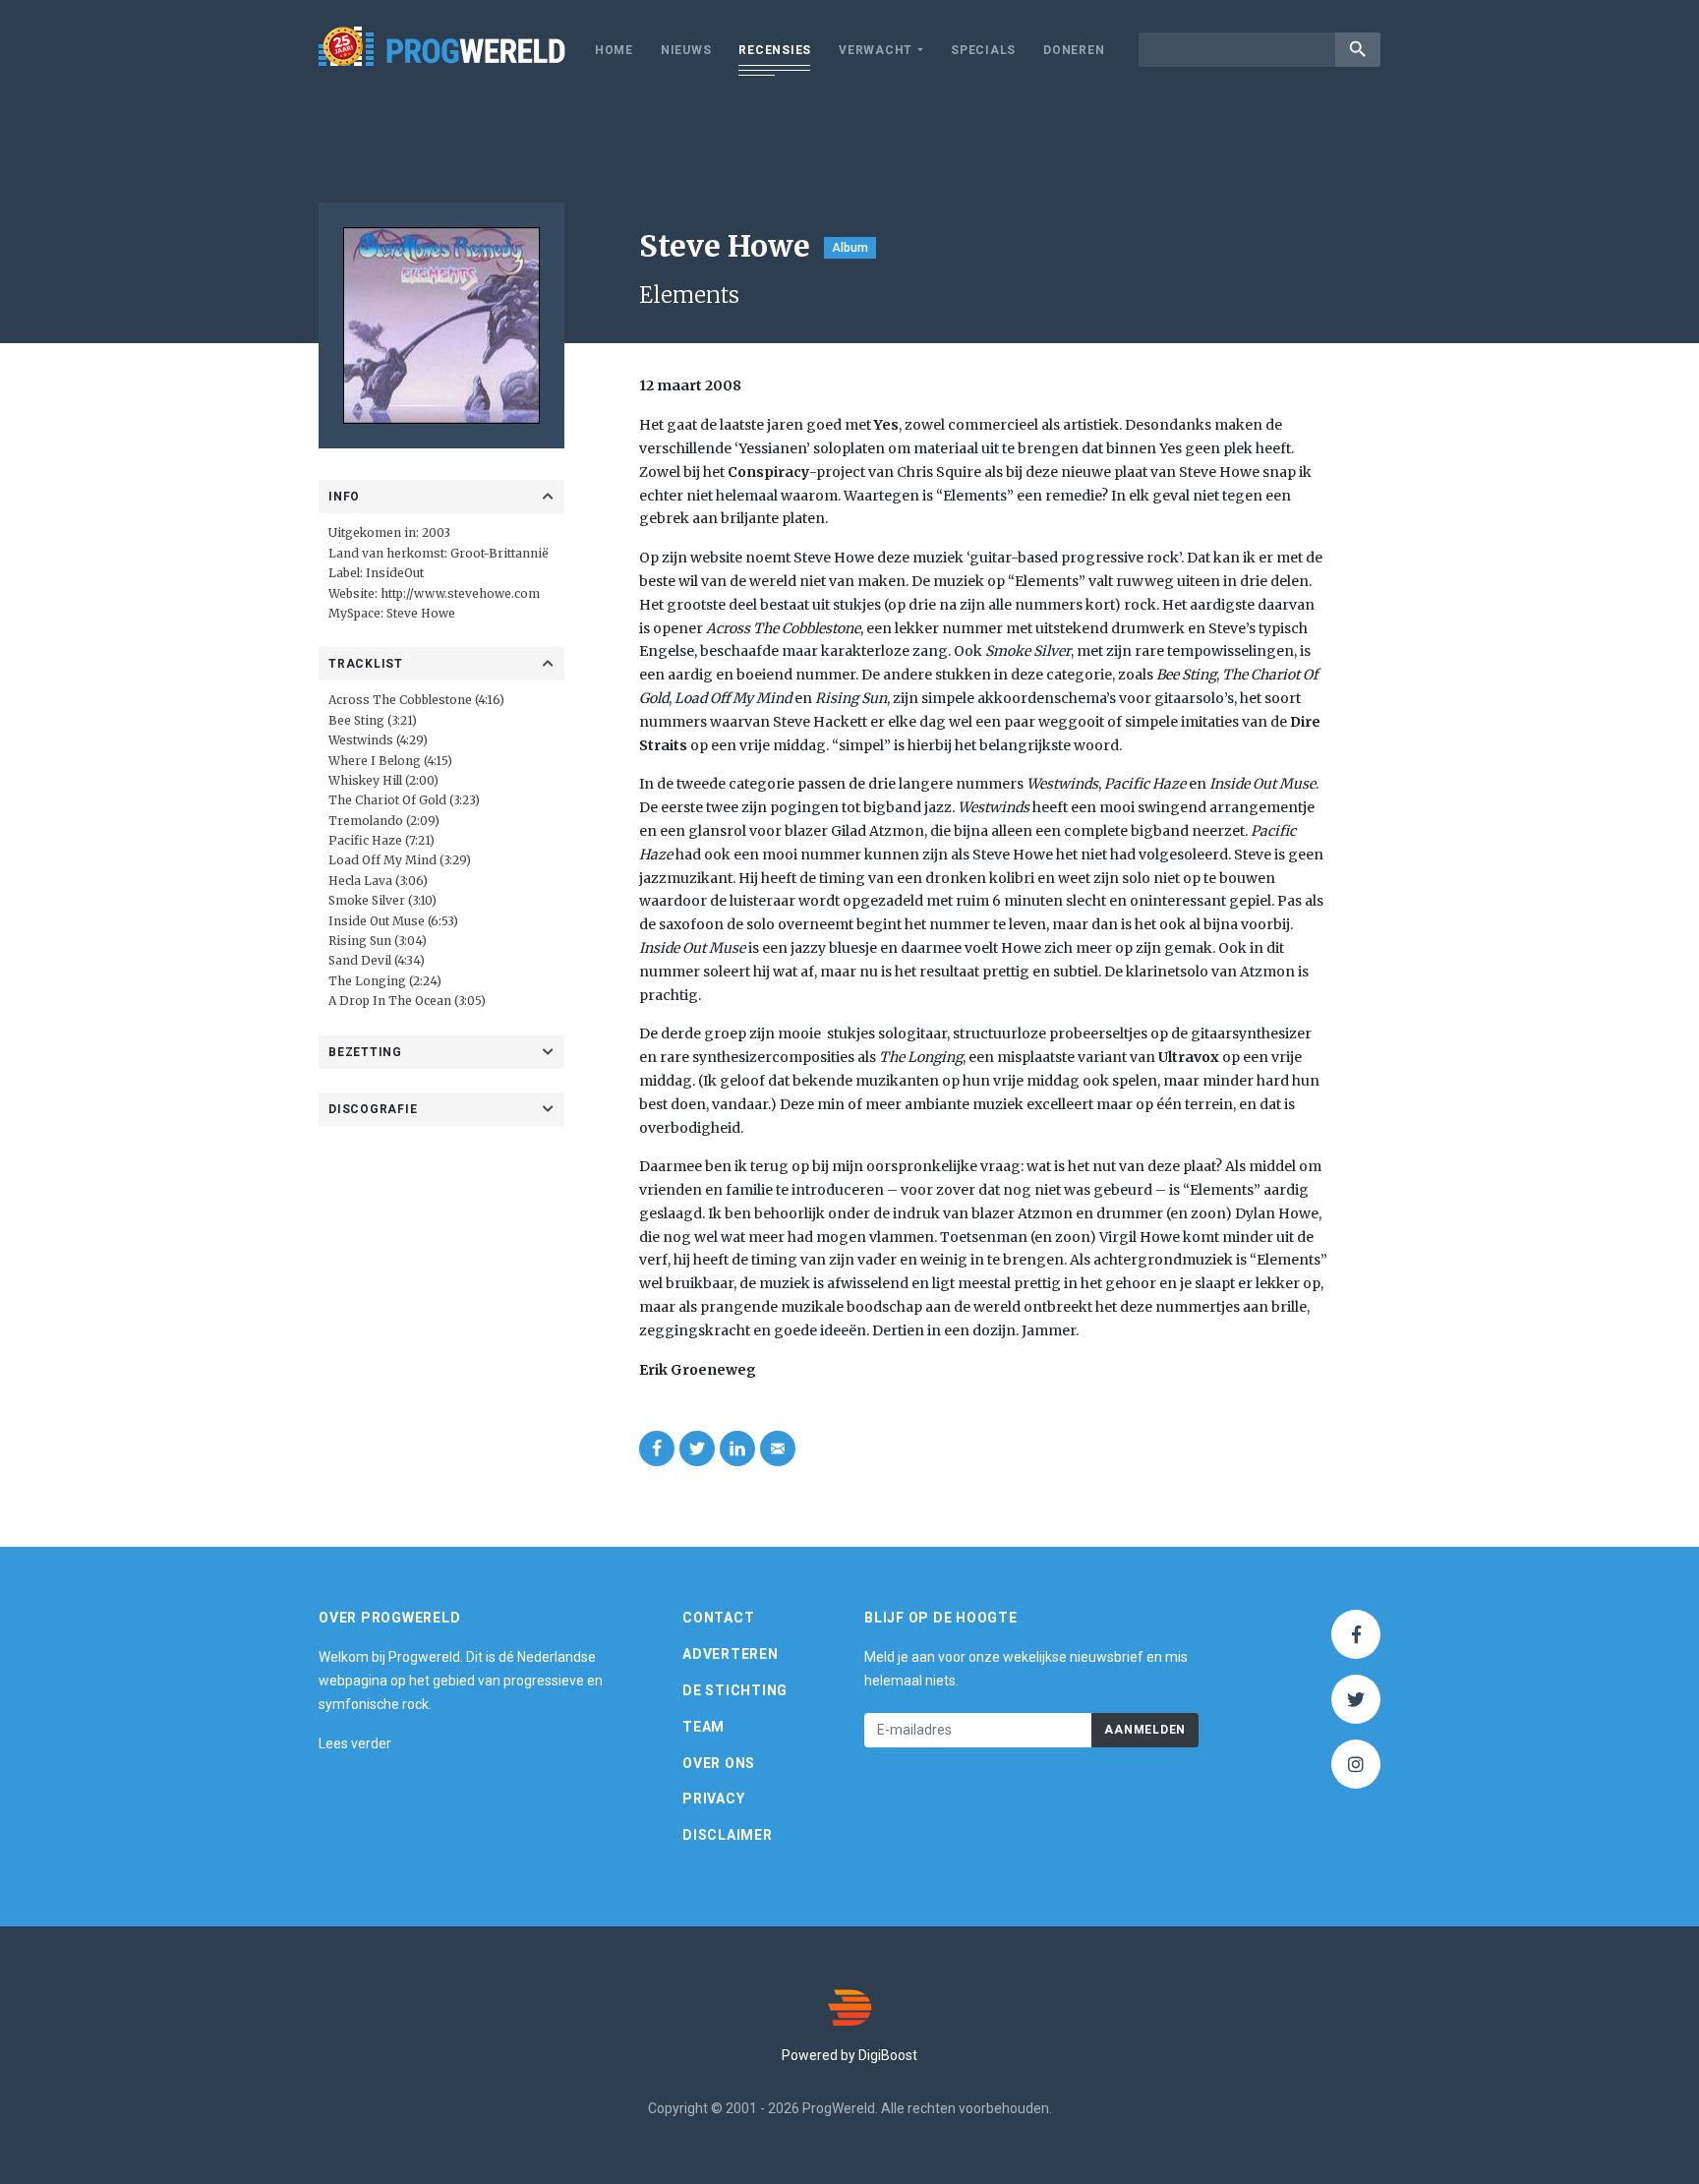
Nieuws (686, 50)
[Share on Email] (778, 1448)
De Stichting (735, 1690)
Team (703, 1727)
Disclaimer (728, 1835)
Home (614, 50)
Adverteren (731, 1654)
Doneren (1074, 50)
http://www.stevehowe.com (460, 593)
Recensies (775, 50)
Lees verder (355, 1743)
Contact (718, 1618)
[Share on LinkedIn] (737, 1448)
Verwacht (876, 50)
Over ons (719, 1763)
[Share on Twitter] (697, 1448)
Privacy (713, 1799)
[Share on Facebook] (657, 1448)
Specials (983, 50)
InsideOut (395, 573)
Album (850, 248)
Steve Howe (421, 613)
